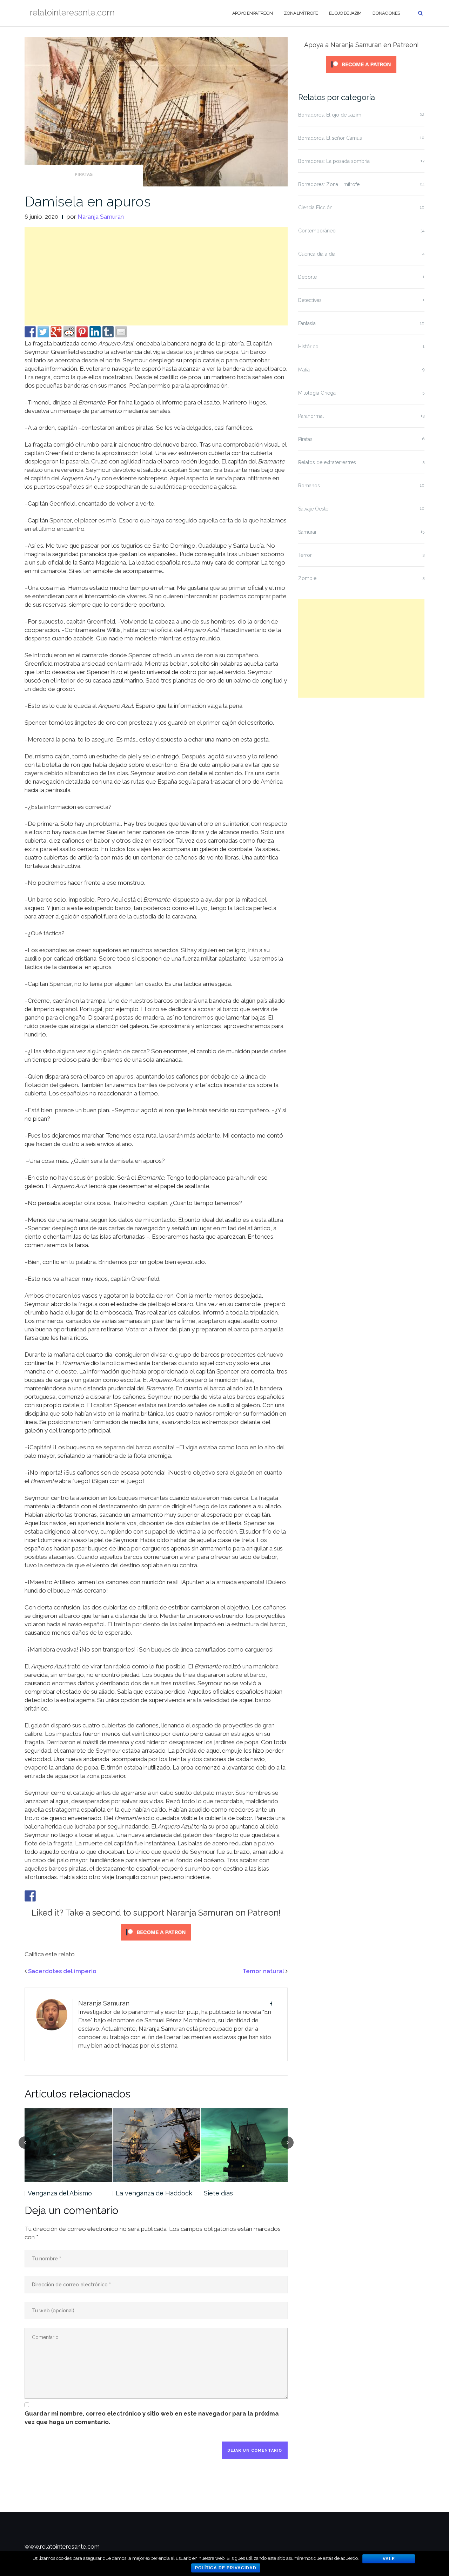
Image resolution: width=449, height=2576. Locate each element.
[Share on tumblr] (108, 332)
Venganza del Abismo (60, 2193)
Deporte (307, 277)
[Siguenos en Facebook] (30, 1896)
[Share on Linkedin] (95, 332)
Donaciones (386, 13)
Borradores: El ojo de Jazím (330, 115)
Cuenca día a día (317, 254)
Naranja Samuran (101, 217)
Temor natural (263, 1971)
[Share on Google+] (56, 332)
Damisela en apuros (88, 201)
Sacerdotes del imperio (62, 1971)
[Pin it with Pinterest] (82, 332)
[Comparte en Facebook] (30, 332)
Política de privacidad (226, 2568)
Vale (389, 2559)
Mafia (304, 370)
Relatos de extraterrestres (327, 462)
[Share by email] (121, 332)
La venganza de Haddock (154, 2193)
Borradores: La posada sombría (334, 161)
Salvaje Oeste (313, 509)
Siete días (218, 2193)
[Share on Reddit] (69, 332)
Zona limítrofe (301, 13)
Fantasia (307, 323)
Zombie (307, 578)
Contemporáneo (317, 231)
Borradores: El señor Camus (330, 138)
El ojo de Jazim (345, 13)
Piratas (84, 174)
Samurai (307, 532)
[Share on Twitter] (43, 332)
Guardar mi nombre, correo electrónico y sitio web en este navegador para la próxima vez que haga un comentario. (152, 2418)
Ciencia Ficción (315, 207)
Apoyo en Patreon (252, 13)
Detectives (310, 300)
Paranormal (311, 416)
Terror (305, 555)
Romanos (309, 486)
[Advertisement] (156, 276)
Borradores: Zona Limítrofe (329, 184)
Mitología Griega (317, 393)
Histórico (308, 347)
